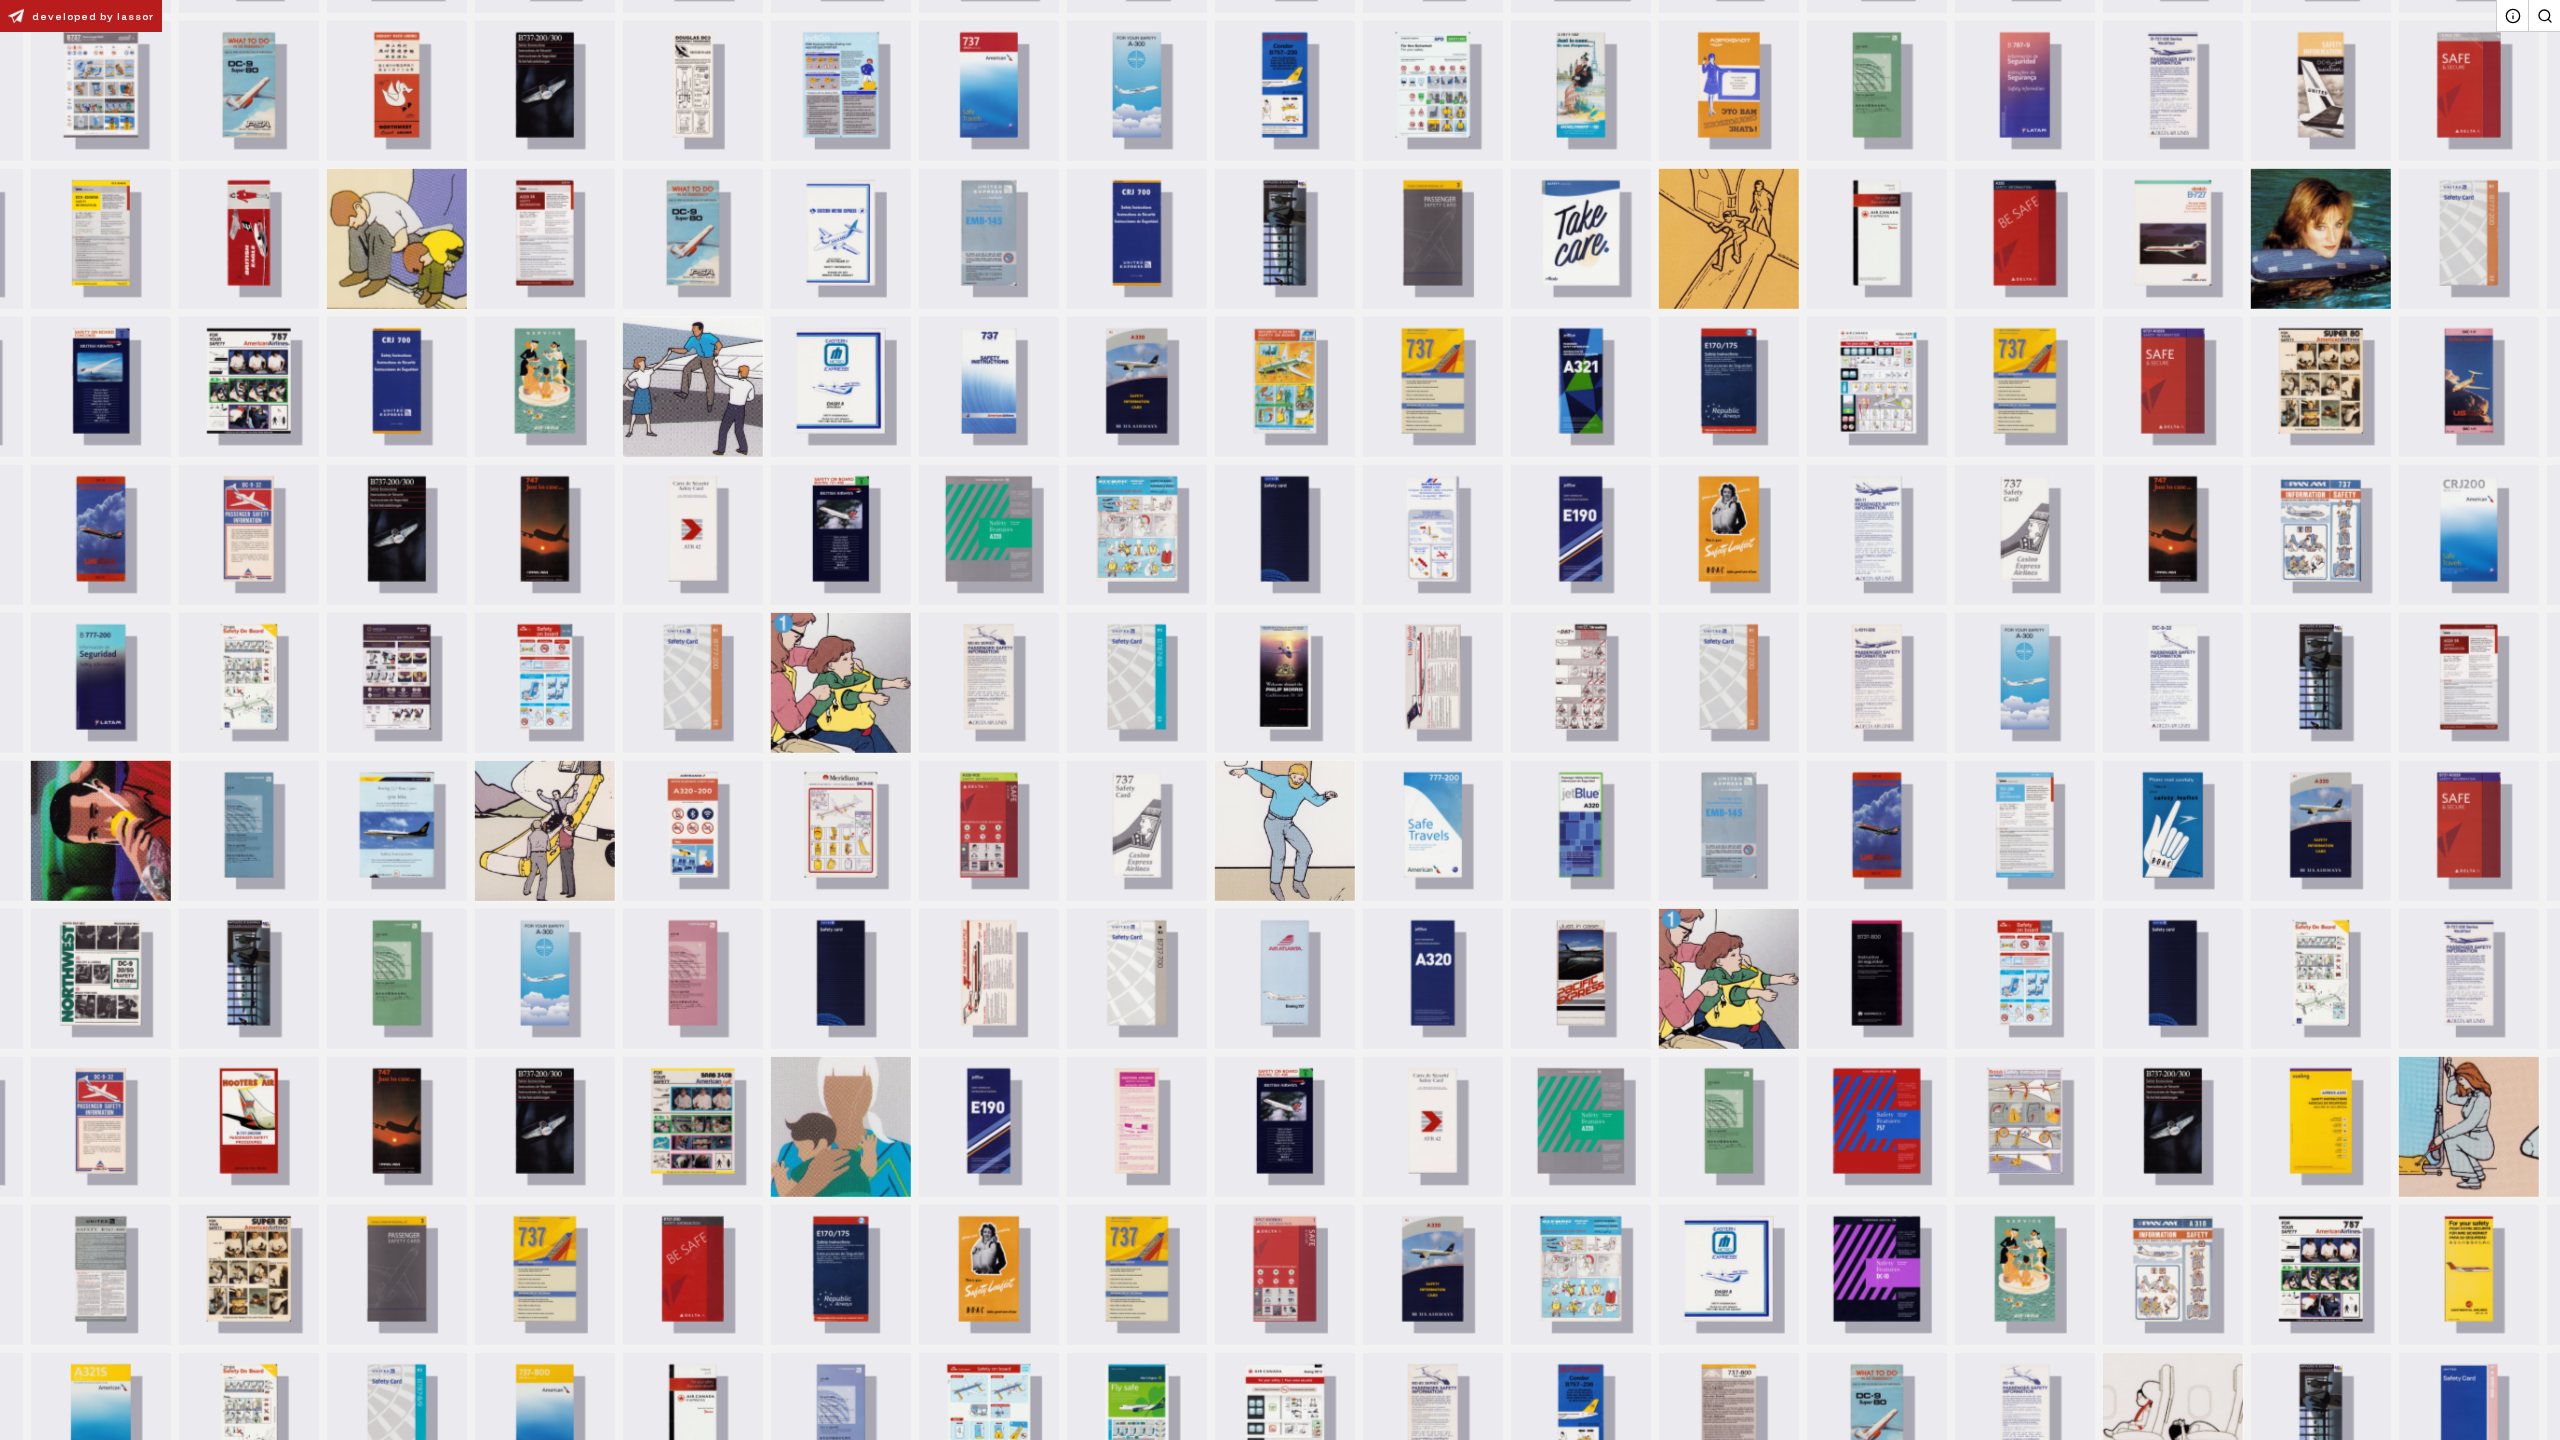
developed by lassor (93, 16)
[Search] (2544, 16)
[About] (2512, 16)
